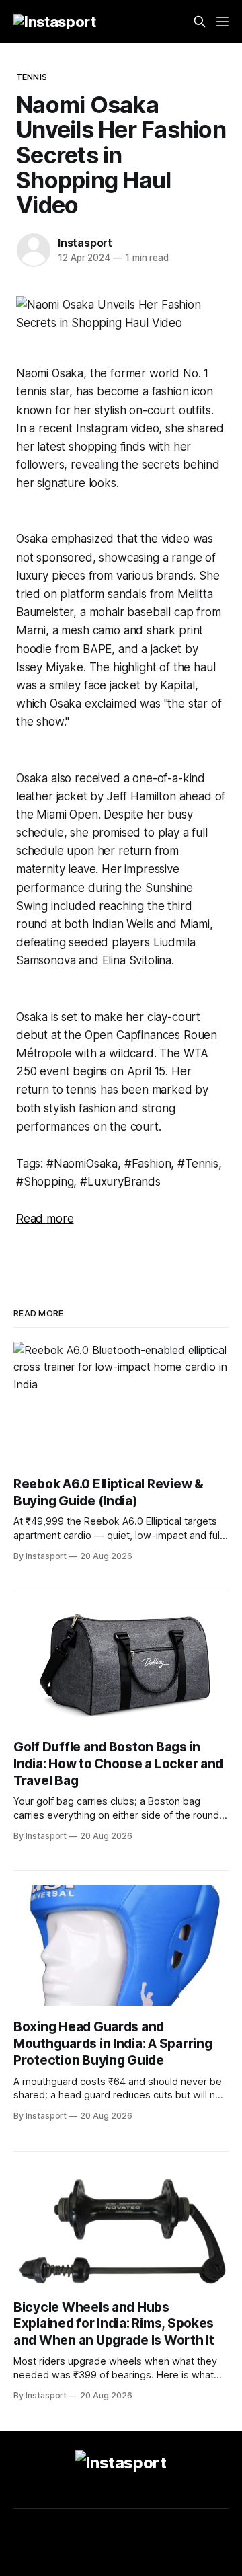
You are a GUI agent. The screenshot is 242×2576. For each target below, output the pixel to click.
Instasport (85, 243)
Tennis (32, 77)
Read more (45, 1219)
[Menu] (223, 22)
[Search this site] (200, 22)
